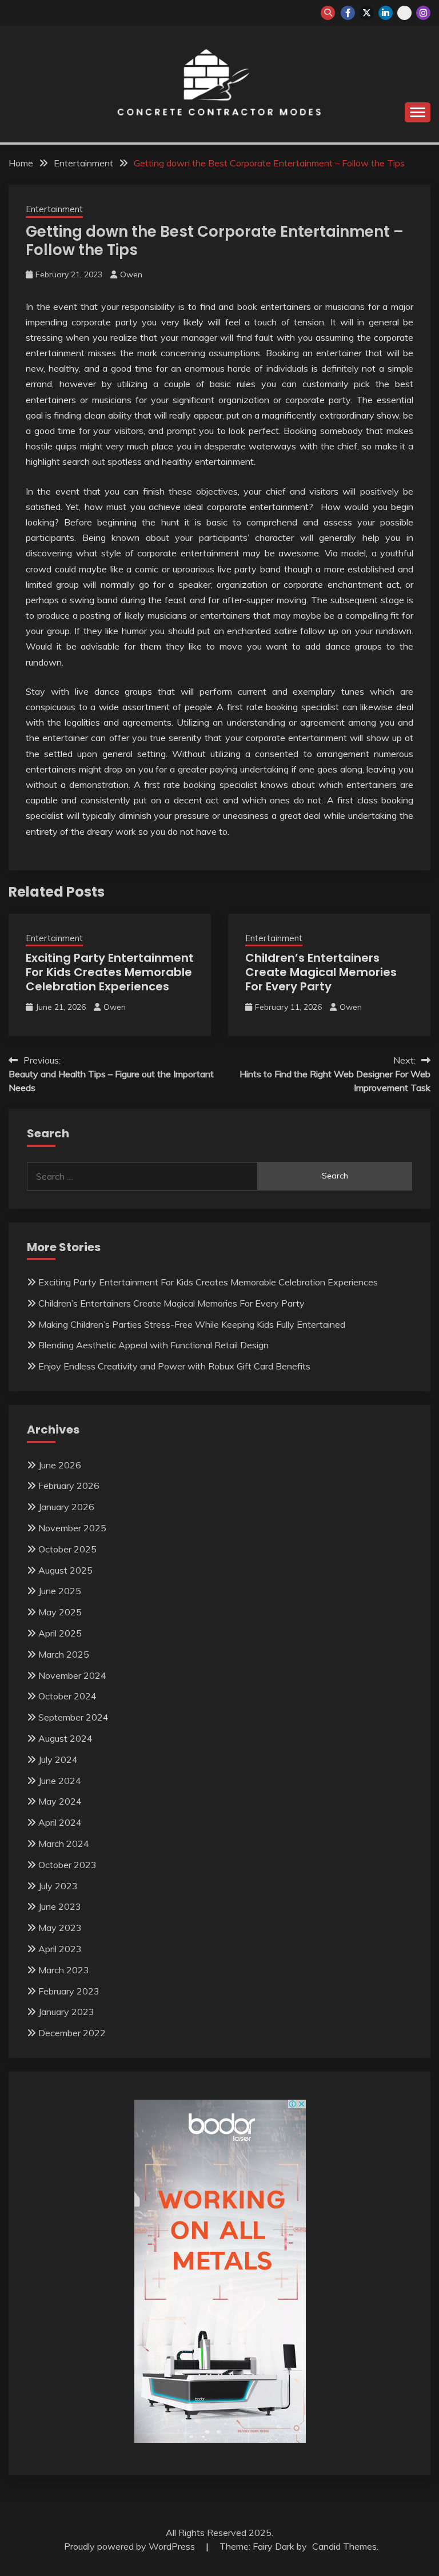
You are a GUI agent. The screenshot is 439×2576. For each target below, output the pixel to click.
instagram (423, 13)
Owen (131, 274)
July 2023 (58, 1886)
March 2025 (64, 1654)
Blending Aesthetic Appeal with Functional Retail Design (153, 1345)
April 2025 (60, 1633)
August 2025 (65, 1570)
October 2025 (67, 1549)
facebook (348, 13)
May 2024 (60, 1801)
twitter (367, 13)
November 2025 (72, 1528)
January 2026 (66, 1507)
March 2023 (64, 1970)
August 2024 (65, 1738)
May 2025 (60, 1612)
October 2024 (67, 1696)
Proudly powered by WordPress (131, 2546)
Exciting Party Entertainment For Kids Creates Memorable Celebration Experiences (110, 972)
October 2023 (67, 1865)
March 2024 (64, 1844)
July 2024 (58, 1759)
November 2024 (72, 1675)
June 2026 (60, 1465)
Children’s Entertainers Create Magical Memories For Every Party (321, 972)
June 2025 (60, 1591)
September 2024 (73, 1717)
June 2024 (60, 1781)
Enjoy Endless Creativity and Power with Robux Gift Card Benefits (174, 1366)
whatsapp (404, 13)
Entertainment (54, 209)
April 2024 (60, 1822)
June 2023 (60, 1906)
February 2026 (69, 1486)
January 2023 (66, 2012)
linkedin (386, 13)
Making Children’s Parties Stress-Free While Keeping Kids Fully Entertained (192, 1324)
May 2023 (60, 1928)
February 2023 (69, 1991)
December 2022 (72, 2033)
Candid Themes (344, 2546)
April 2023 (60, 1949)
